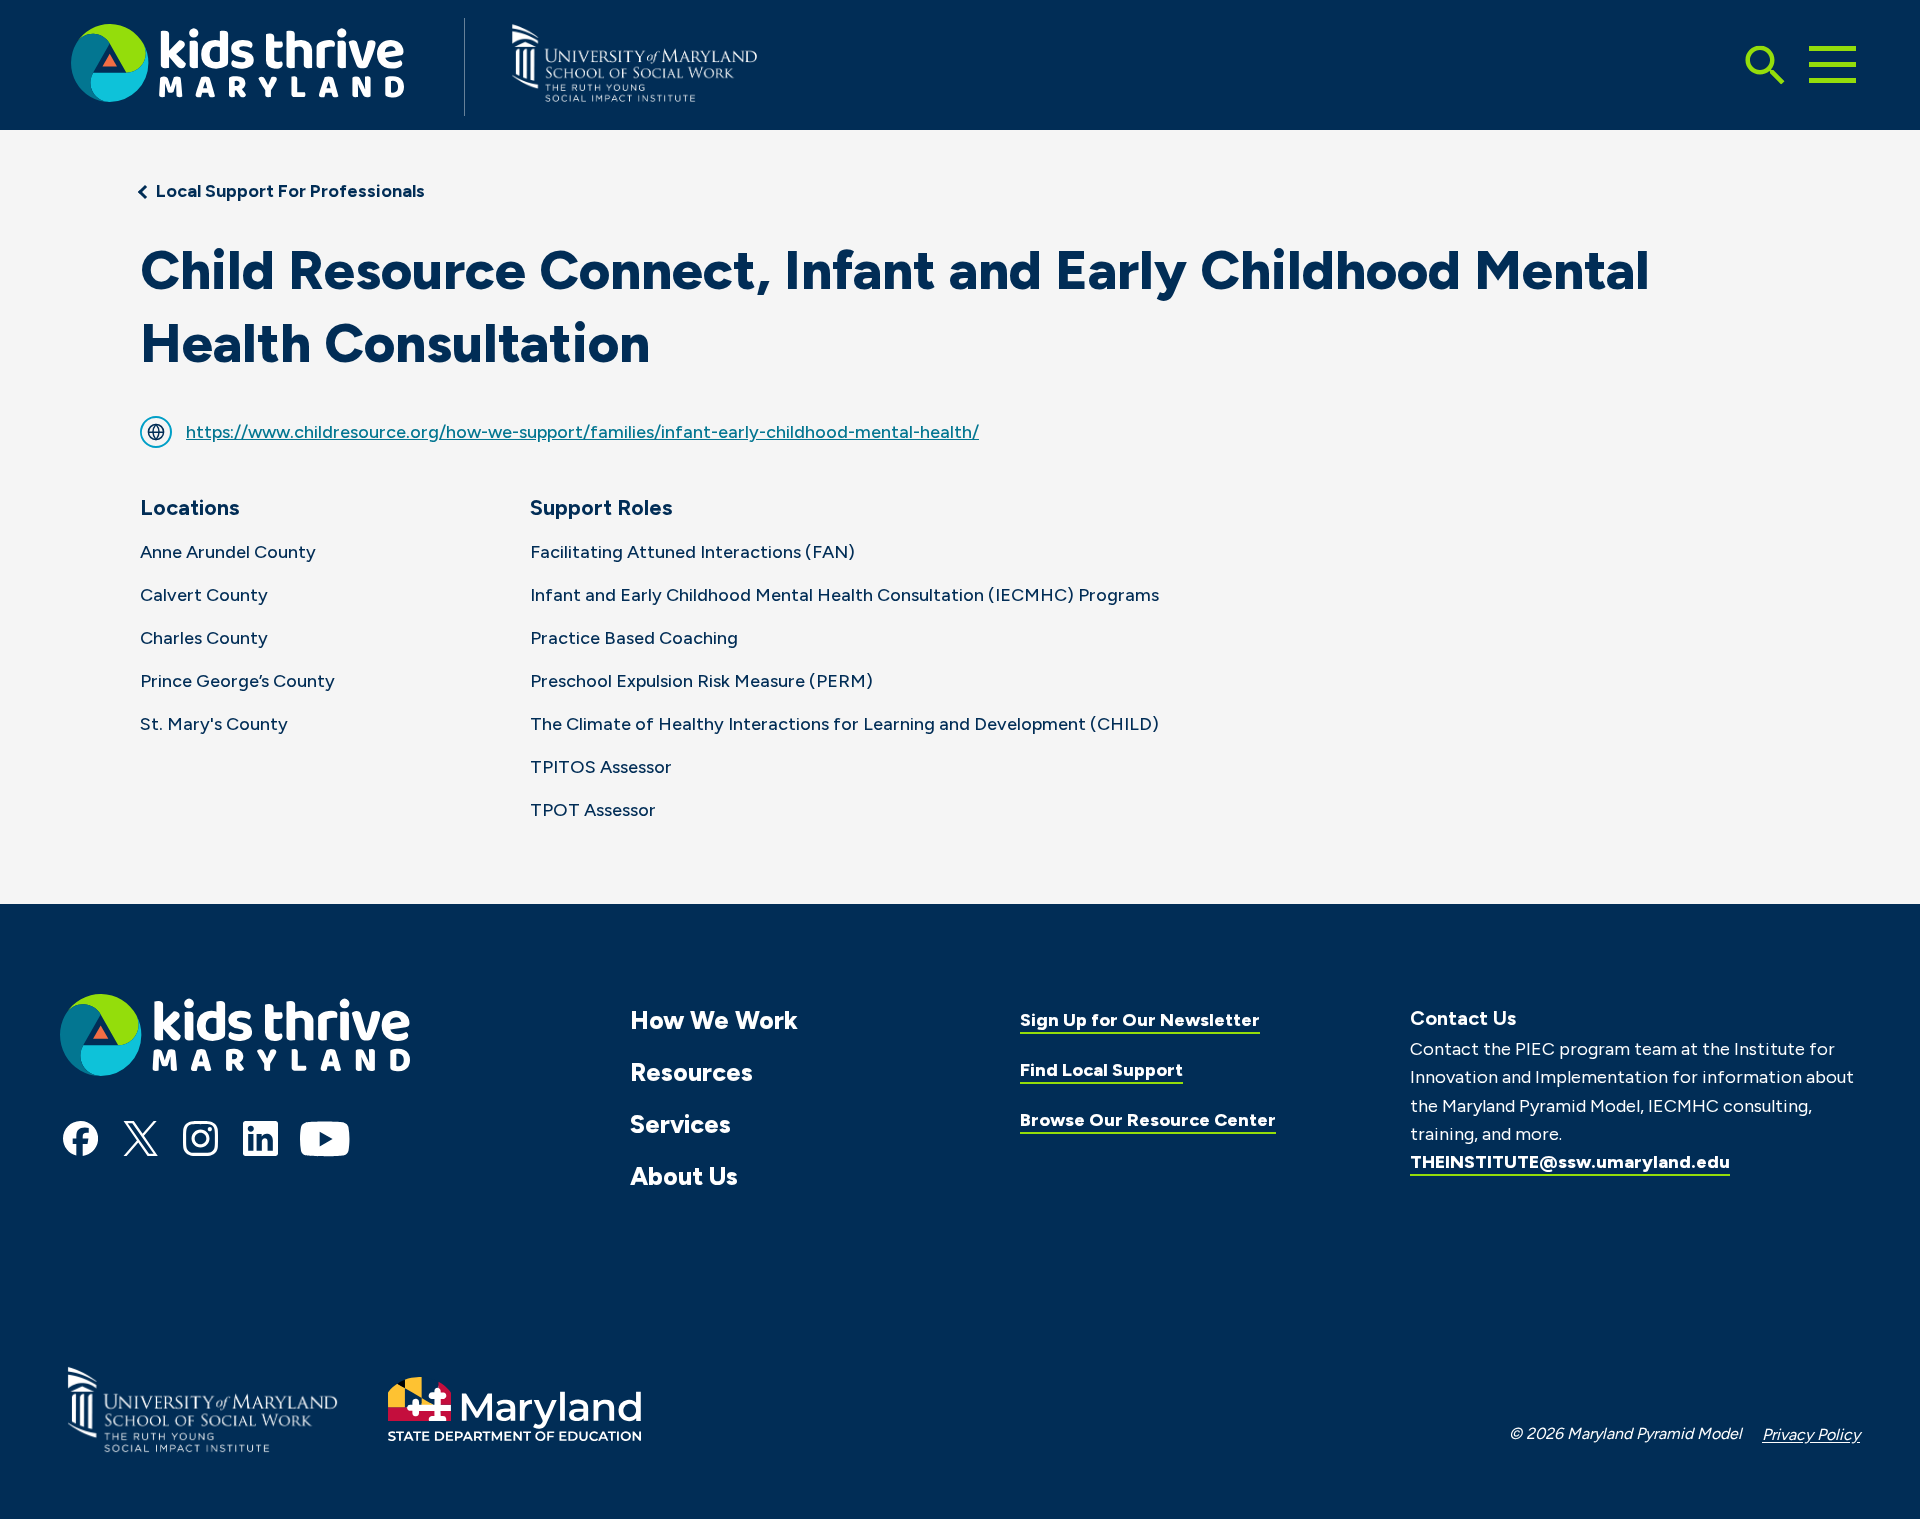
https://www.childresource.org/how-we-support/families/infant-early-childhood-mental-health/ (582, 432)
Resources (691, 1072)
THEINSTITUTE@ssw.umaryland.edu (1570, 1162)
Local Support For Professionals (290, 191)
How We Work (714, 1020)
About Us (684, 1176)
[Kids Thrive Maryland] (237, 66)
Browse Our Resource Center (1148, 1120)
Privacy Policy (1811, 1434)
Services (680, 1124)
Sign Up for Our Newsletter (1140, 1020)
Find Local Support (1101, 1070)
